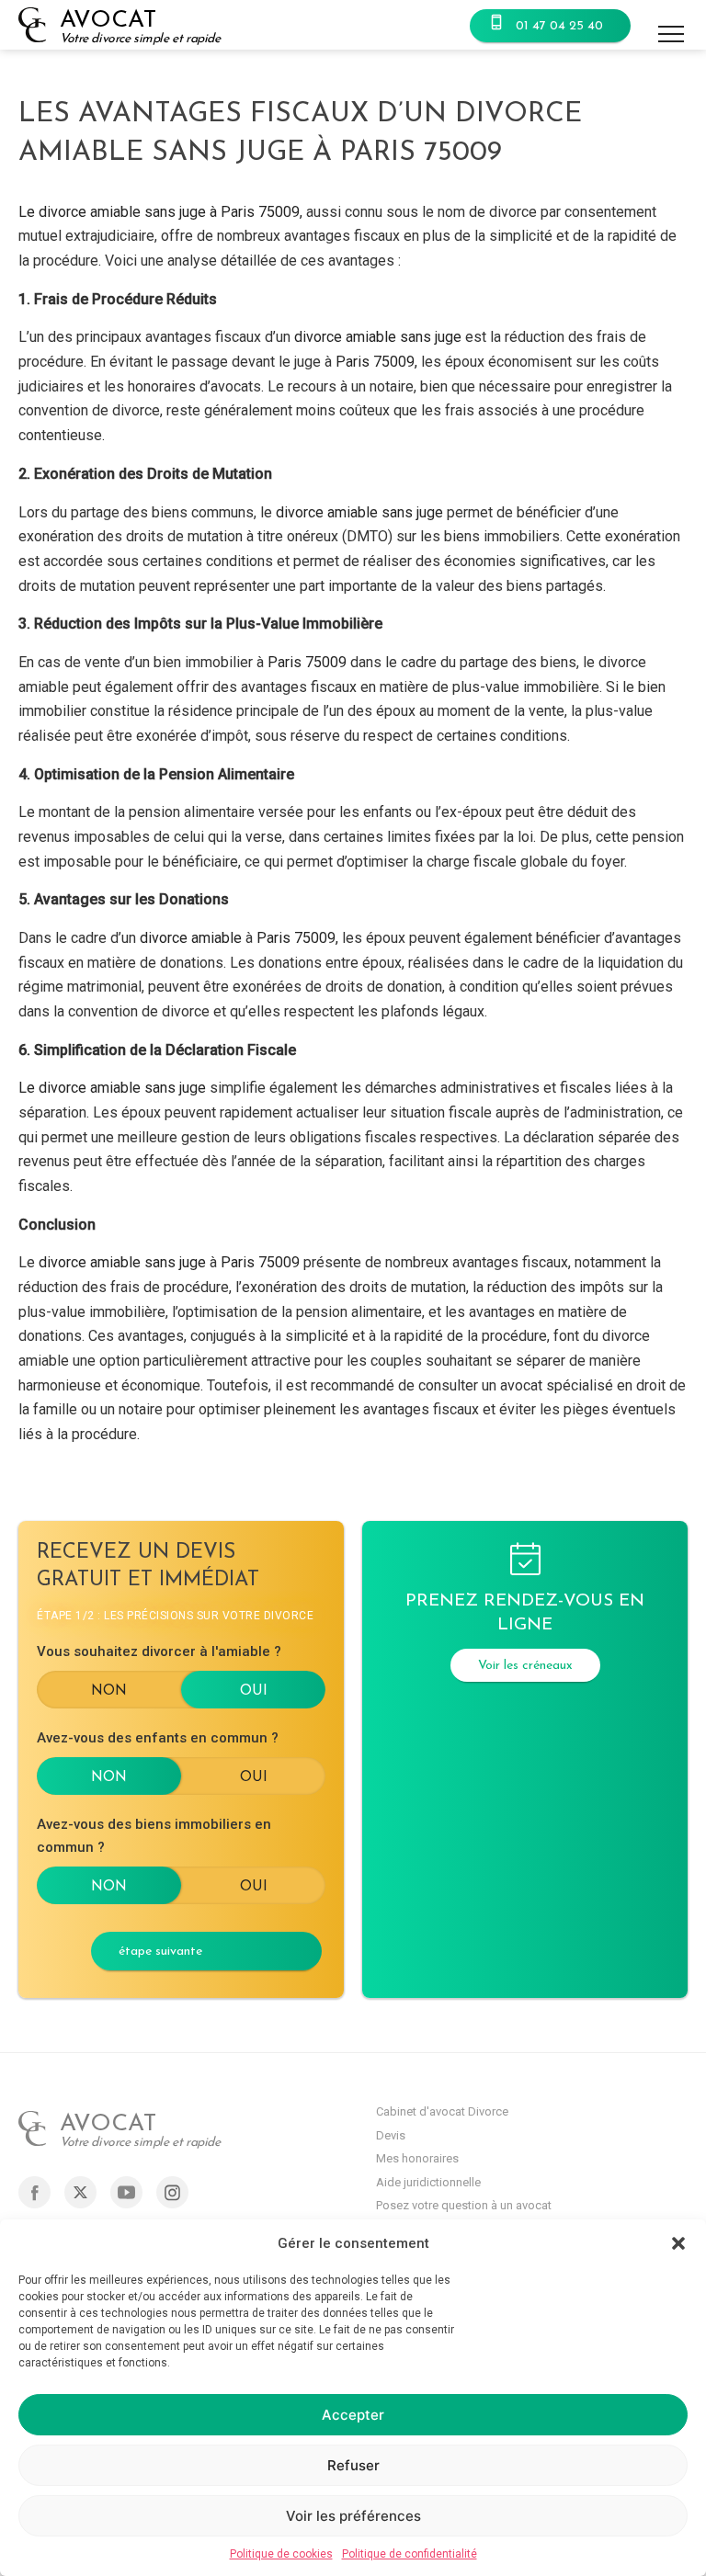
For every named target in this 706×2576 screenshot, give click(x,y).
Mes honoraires (417, 2158)
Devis (391, 2135)
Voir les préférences (353, 2516)
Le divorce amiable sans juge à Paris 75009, (160, 212)
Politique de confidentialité (410, 2554)
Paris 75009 (309, 662)
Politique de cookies (281, 2554)
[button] (678, 2243)
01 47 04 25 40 (559, 26)
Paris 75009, (378, 362)
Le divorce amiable (81, 1088)
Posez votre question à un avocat (464, 2205)
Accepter (353, 2415)
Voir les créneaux (525, 1666)
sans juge (431, 337)
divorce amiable (345, 337)
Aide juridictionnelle (428, 2182)
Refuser (353, 2465)
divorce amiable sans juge (359, 512)
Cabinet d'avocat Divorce (442, 2111)
